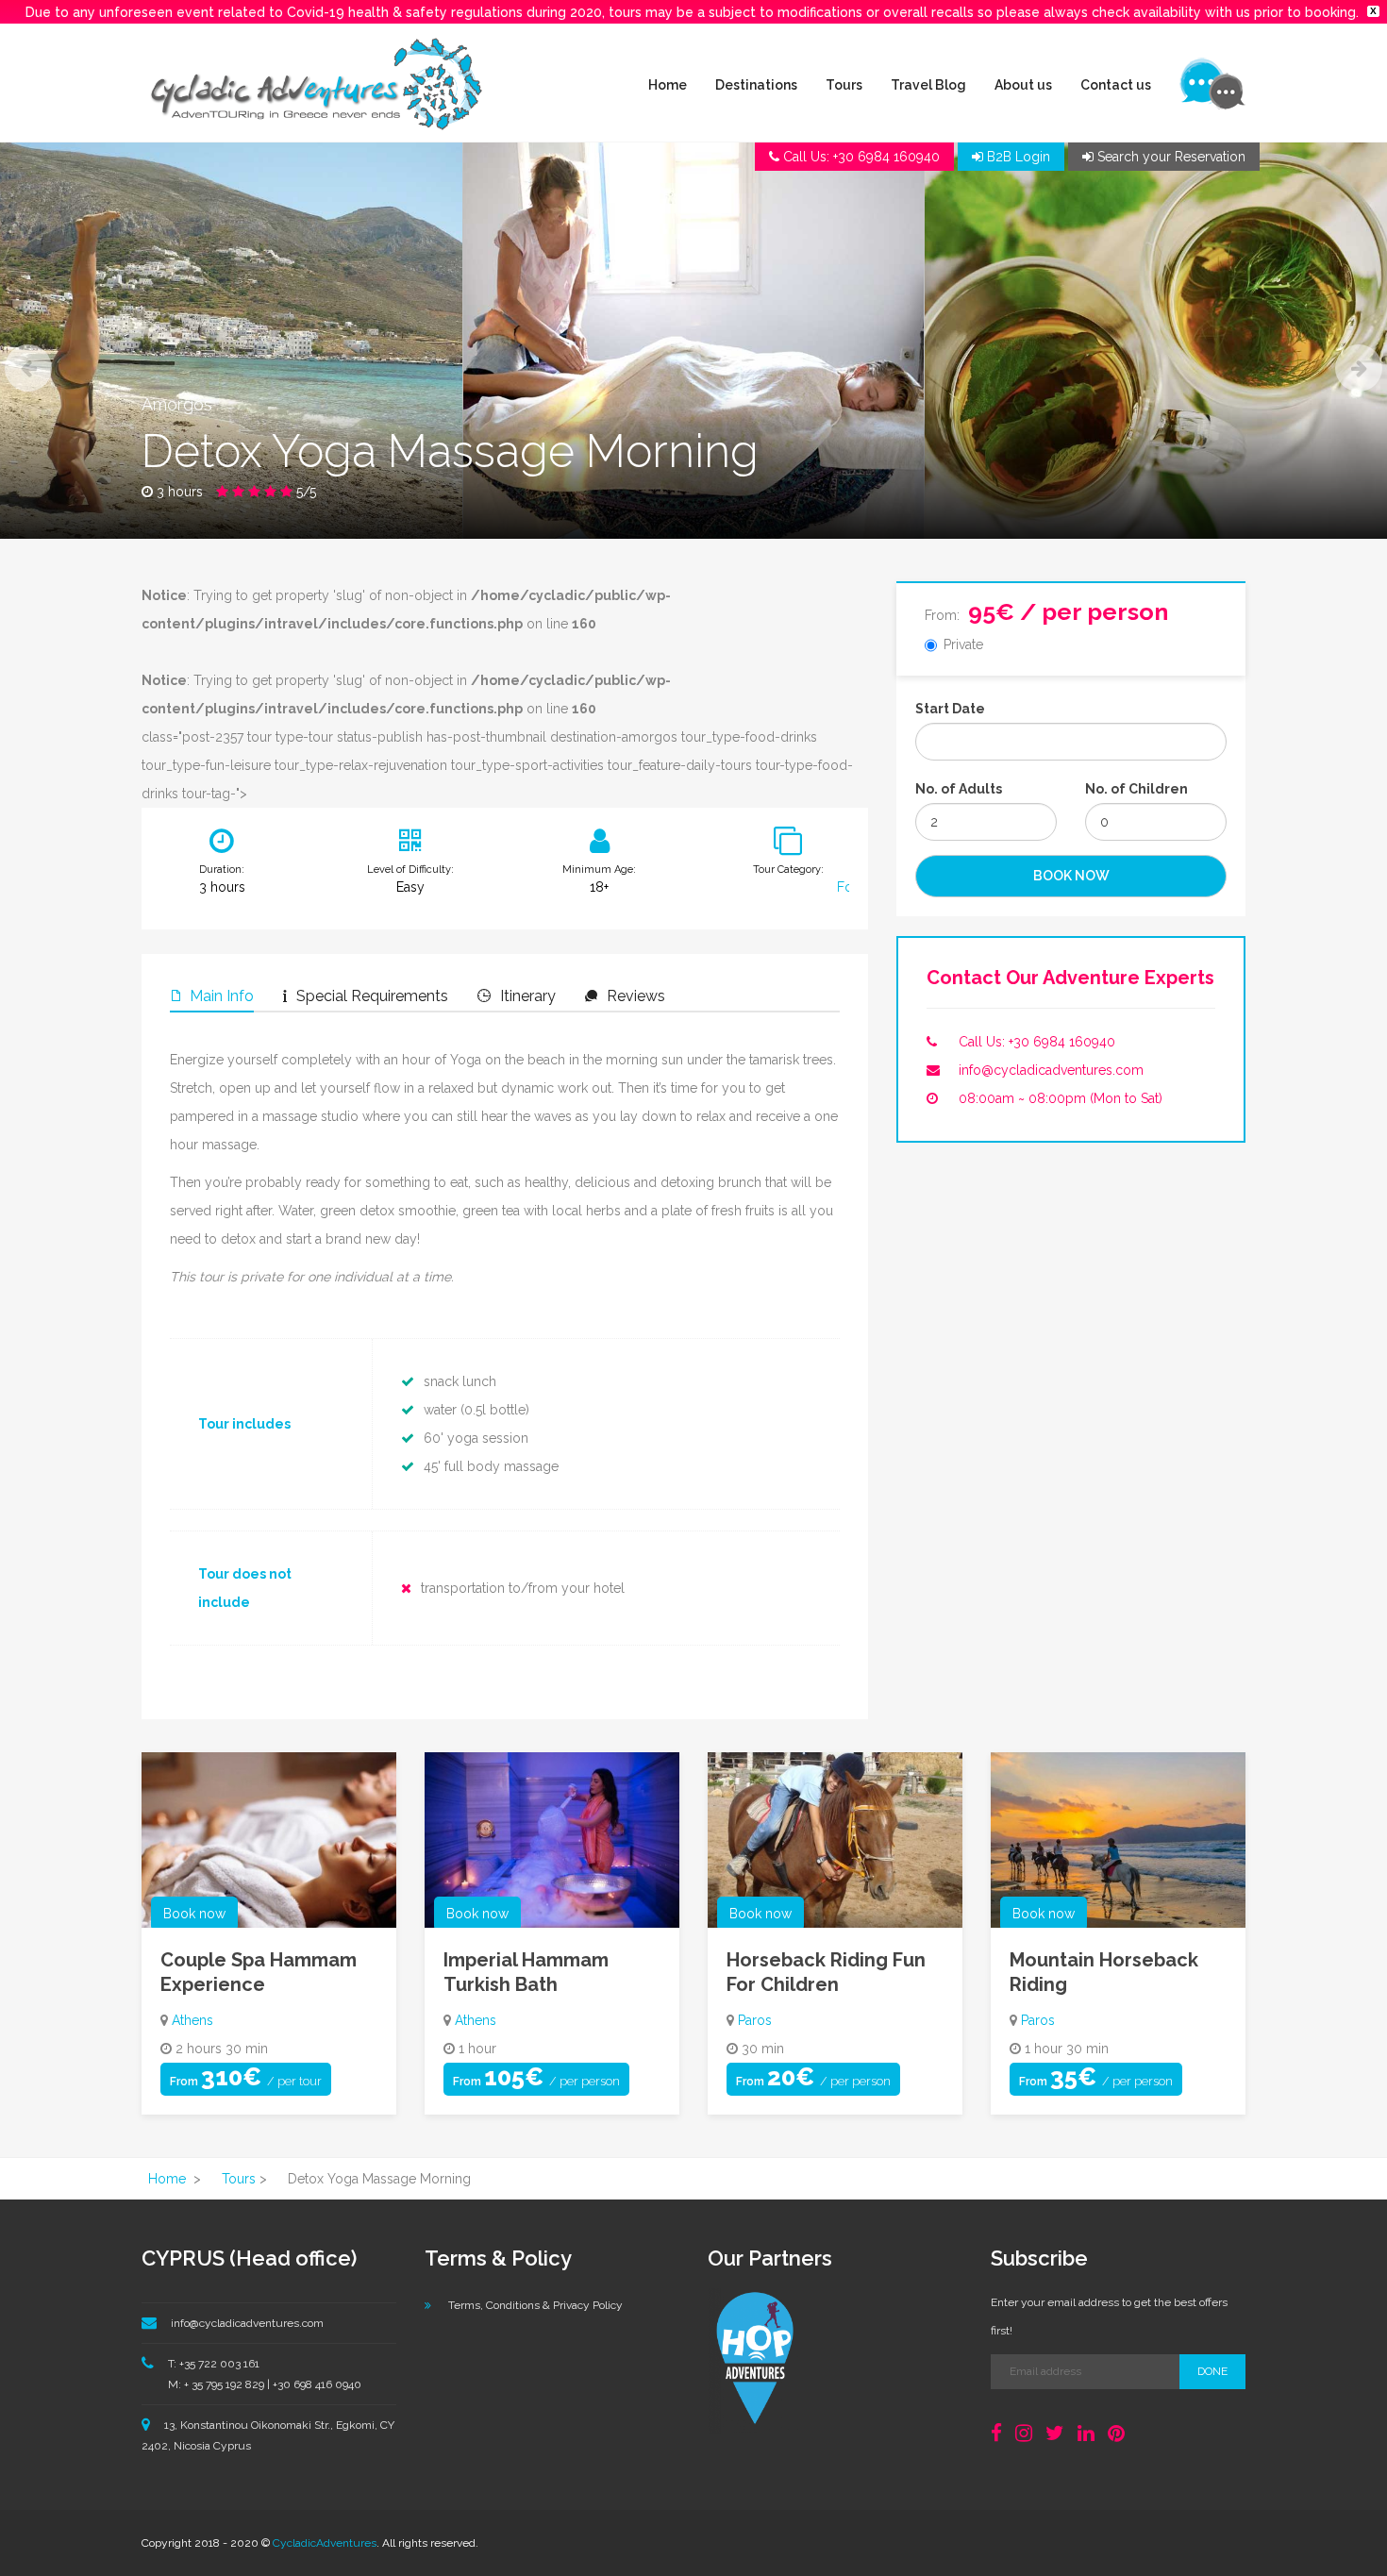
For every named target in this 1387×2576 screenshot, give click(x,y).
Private (963, 644)
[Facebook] (996, 2433)
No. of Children (1136, 789)
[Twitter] (1055, 2433)
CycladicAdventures (325, 2543)
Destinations (756, 85)
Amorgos (177, 404)
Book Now (1071, 876)
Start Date (950, 709)
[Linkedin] (1086, 2433)
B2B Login (1017, 157)
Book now (194, 1914)
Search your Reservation (1170, 157)
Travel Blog (928, 85)
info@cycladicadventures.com (1051, 1070)
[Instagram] (1024, 2433)
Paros (755, 2020)
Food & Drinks (846, 887)
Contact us (1116, 85)
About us (1023, 85)
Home (668, 85)
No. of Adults (959, 789)
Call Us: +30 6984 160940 (1037, 1042)
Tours (844, 85)
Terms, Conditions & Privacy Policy (535, 2305)
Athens (192, 2020)
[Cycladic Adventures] (316, 83)
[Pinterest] (1116, 2433)
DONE (1212, 2371)
